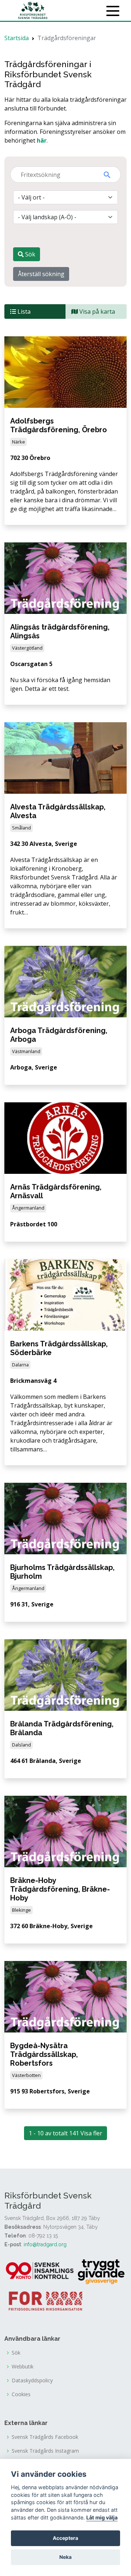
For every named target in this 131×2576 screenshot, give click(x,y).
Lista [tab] (23, 312)
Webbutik (23, 2367)
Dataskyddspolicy (32, 2380)
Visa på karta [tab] (96, 312)
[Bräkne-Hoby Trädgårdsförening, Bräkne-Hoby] (65, 1831)
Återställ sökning (41, 274)
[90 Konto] (40, 2271)
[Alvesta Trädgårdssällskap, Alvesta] (65, 757)
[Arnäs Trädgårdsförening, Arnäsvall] (65, 1138)
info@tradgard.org (45, 2244)
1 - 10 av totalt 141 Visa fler (65, 2133)
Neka (65, 2557)
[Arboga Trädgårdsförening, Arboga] (65, 981)
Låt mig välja (102, 2517)
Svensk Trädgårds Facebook (45, 2437)
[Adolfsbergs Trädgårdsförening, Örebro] (65, 371)
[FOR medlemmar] (45, 2300)
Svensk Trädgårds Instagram (45, 2451)
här (42, 140)
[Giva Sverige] (101, 2271)
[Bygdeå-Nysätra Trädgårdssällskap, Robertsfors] (65, 1996)
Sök (29, 254)
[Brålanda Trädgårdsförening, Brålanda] (65, 1674)
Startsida (17, 38)
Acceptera (65, 2538)
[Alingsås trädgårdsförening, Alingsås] (65, 577)
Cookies (21, 2394)
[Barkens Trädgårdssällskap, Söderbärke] (65, 1294)
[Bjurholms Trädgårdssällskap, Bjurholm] (65, 1518)
